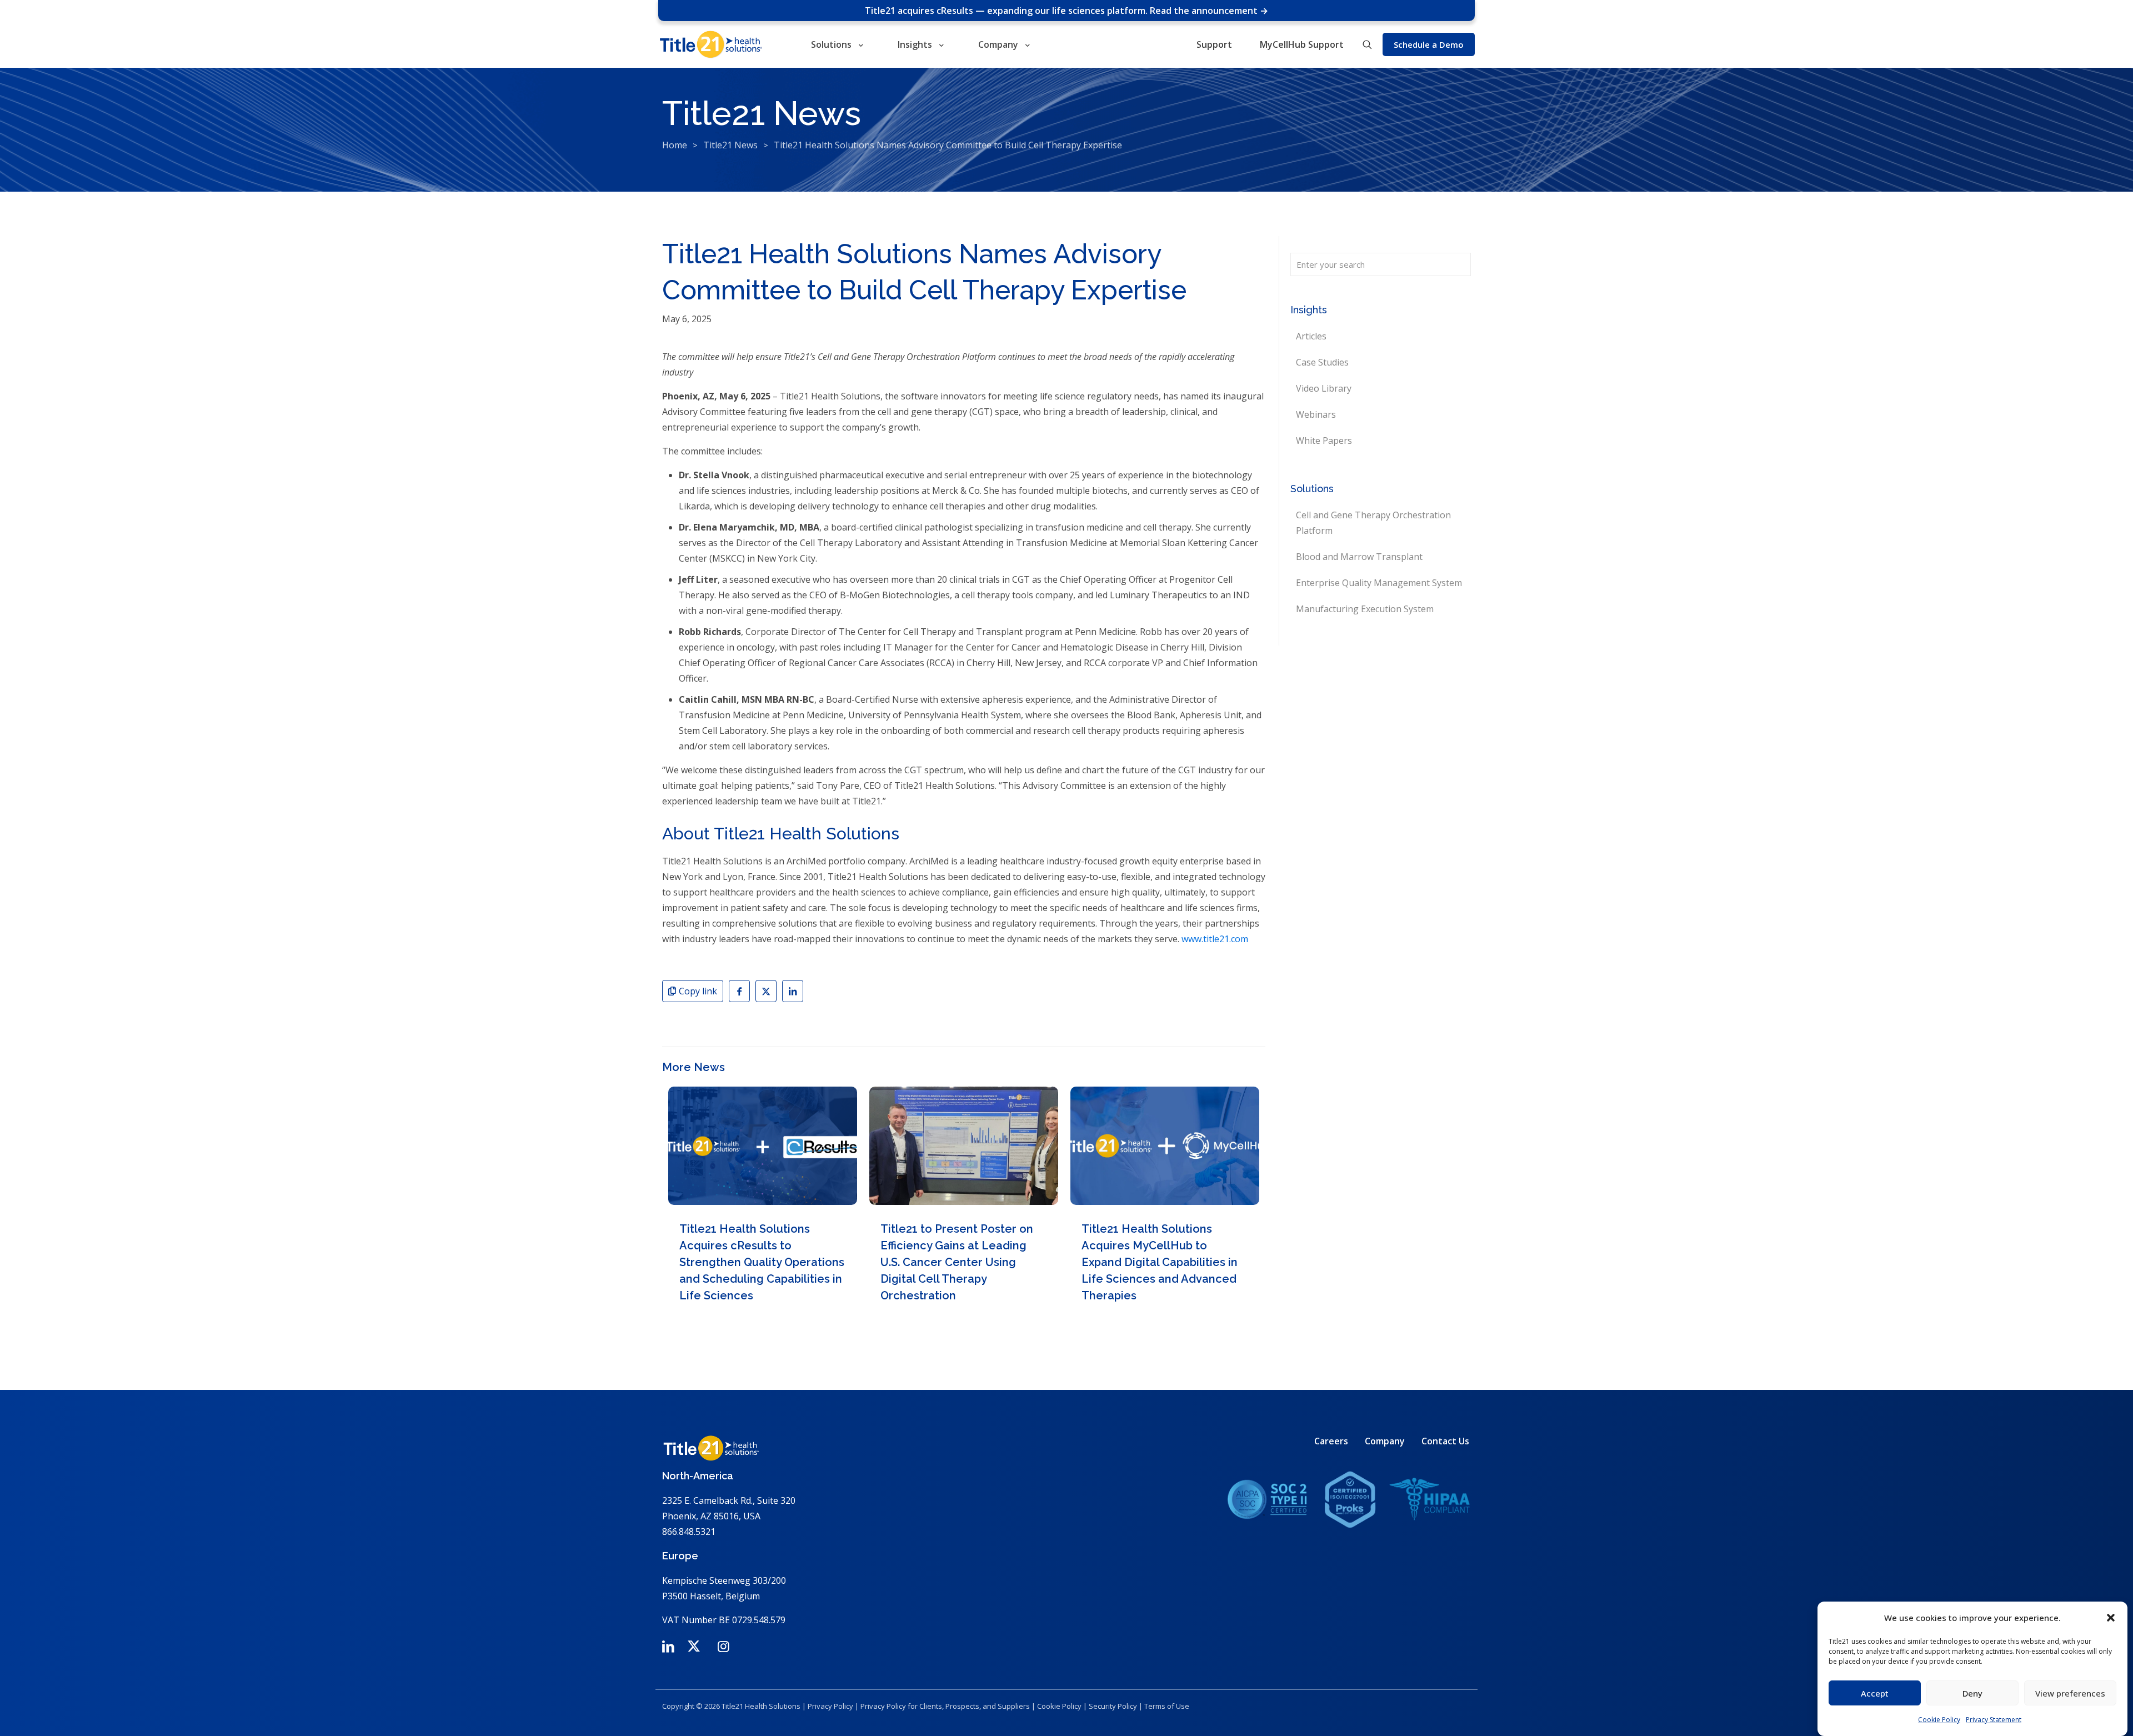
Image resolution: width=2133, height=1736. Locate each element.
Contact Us (1445, 1441)
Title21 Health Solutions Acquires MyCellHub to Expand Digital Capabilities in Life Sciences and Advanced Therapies (1160, 1262)
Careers (1331, 1441)
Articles (1311, 336)
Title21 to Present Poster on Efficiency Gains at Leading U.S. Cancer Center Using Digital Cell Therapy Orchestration (957, 1262)
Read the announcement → (1209, 11)
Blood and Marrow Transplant (1359, 557)
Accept (1875, 1693)
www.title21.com (1215, 939)
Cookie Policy (1939, 1720)
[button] (2111, 1618)
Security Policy (1113, 1706)
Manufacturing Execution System (1365, 609)
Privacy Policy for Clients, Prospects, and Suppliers (945, 1706)
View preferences (2070, 1693)
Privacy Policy (830, 1706)
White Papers (1324, 441)
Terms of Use (1167, 1706)
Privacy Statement (1994, 1720)
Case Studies (1322, 362)
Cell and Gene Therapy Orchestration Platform (1373, 523)
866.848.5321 (689, 1532)
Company (1385, 1441)
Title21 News (730, 145)
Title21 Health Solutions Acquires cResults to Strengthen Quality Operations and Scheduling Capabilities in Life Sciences (762, 1262)
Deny (1972, 1693)
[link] (1349, 1499)
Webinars (1316, 414)
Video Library (1324, 388)
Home (675, 145)
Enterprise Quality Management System (1379, 583)
